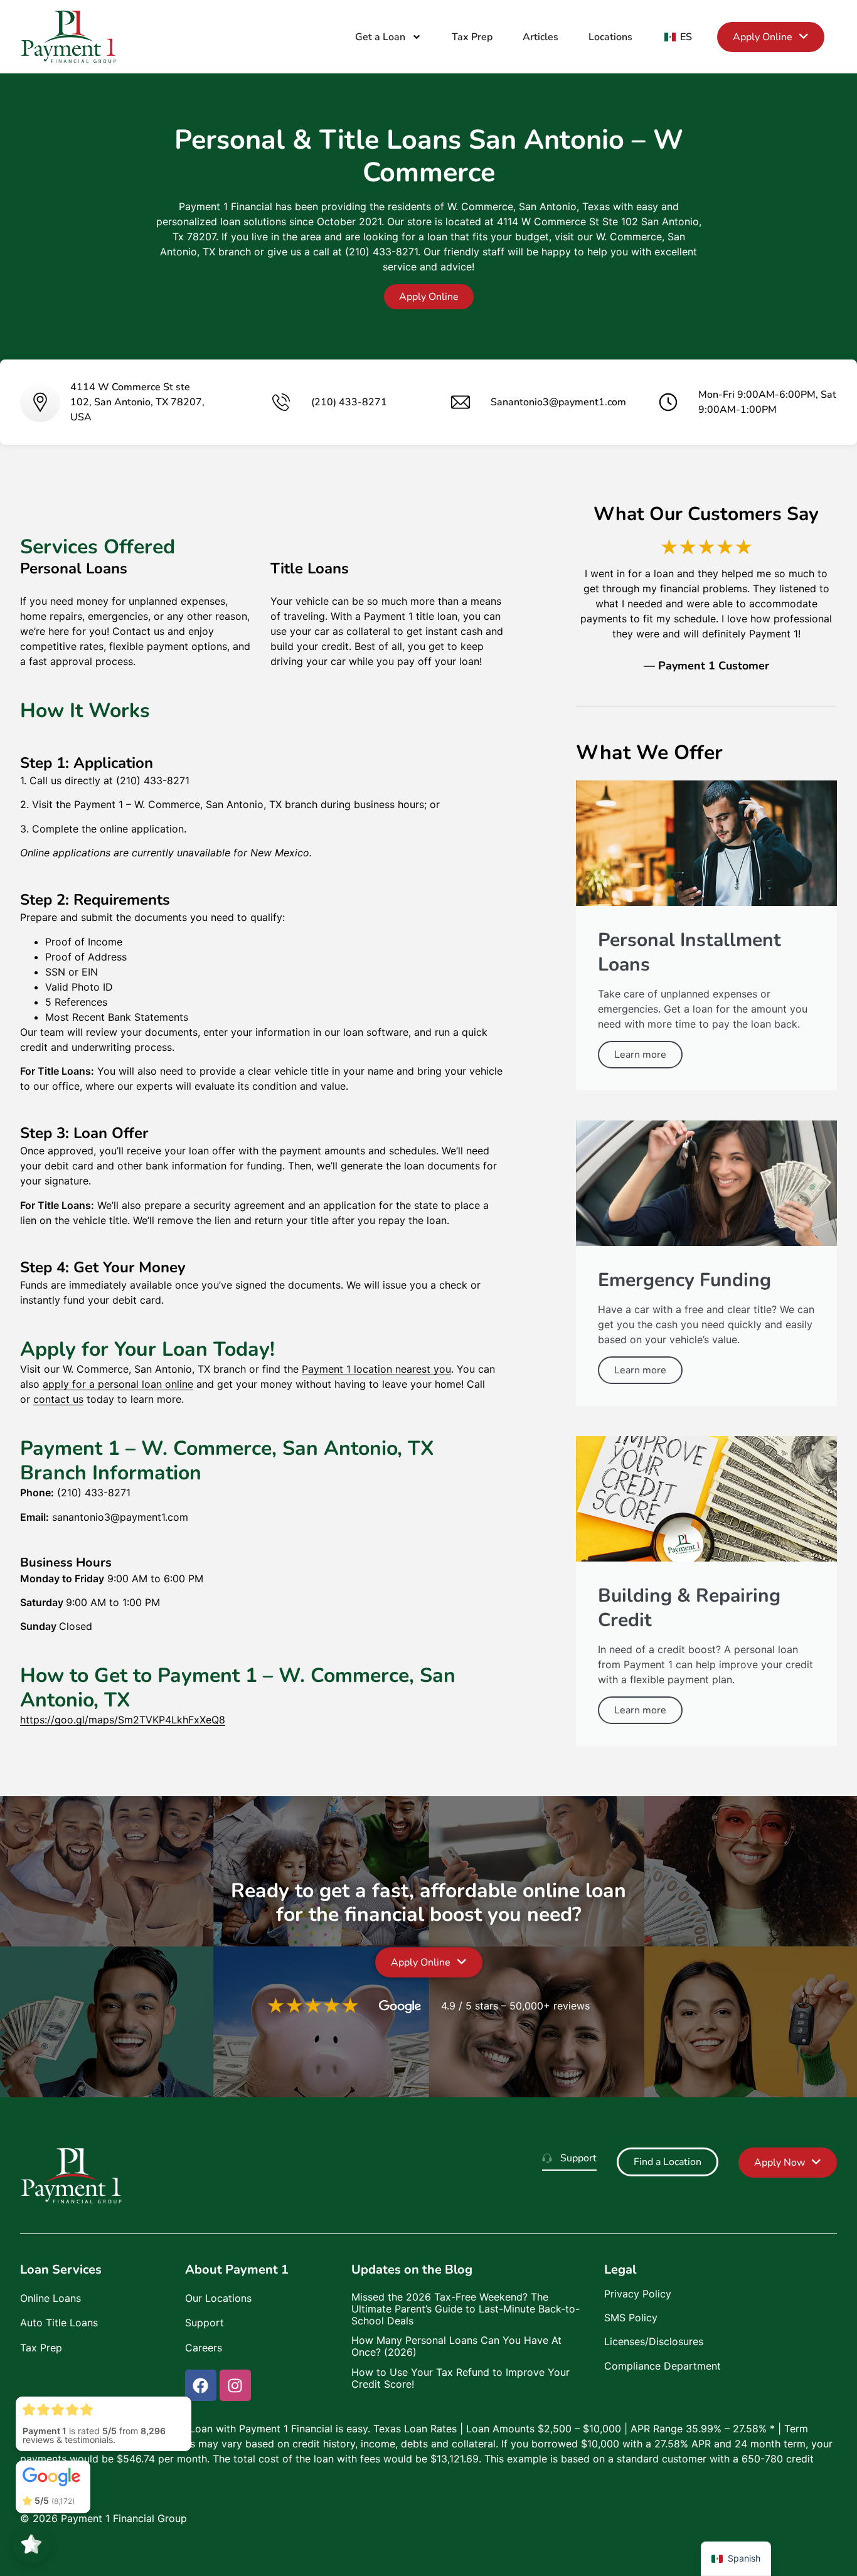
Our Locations (218, 2298)
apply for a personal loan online (118, 1384)
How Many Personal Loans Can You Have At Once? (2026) (456, 2346)
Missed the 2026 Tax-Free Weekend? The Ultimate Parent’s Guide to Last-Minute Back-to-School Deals (466, 2309)
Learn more (640, 1055)
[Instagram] (235, 2385)
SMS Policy (631, 2318)
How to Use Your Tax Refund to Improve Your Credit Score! (460, 2378)
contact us (58, 1399)
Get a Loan (380, 37)
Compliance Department (663, 2366)
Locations (610, 37)
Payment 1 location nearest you (376, 1369)
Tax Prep (472, 37)
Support (205, 2323)
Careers (204, 2348)
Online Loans (51, 2298)
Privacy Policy (638, 2294)
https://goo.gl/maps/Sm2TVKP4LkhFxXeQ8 (123, 1720)
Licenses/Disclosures (654, 2341)
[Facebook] (201, 2385)
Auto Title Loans (59, 2323)
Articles (540, 37)
